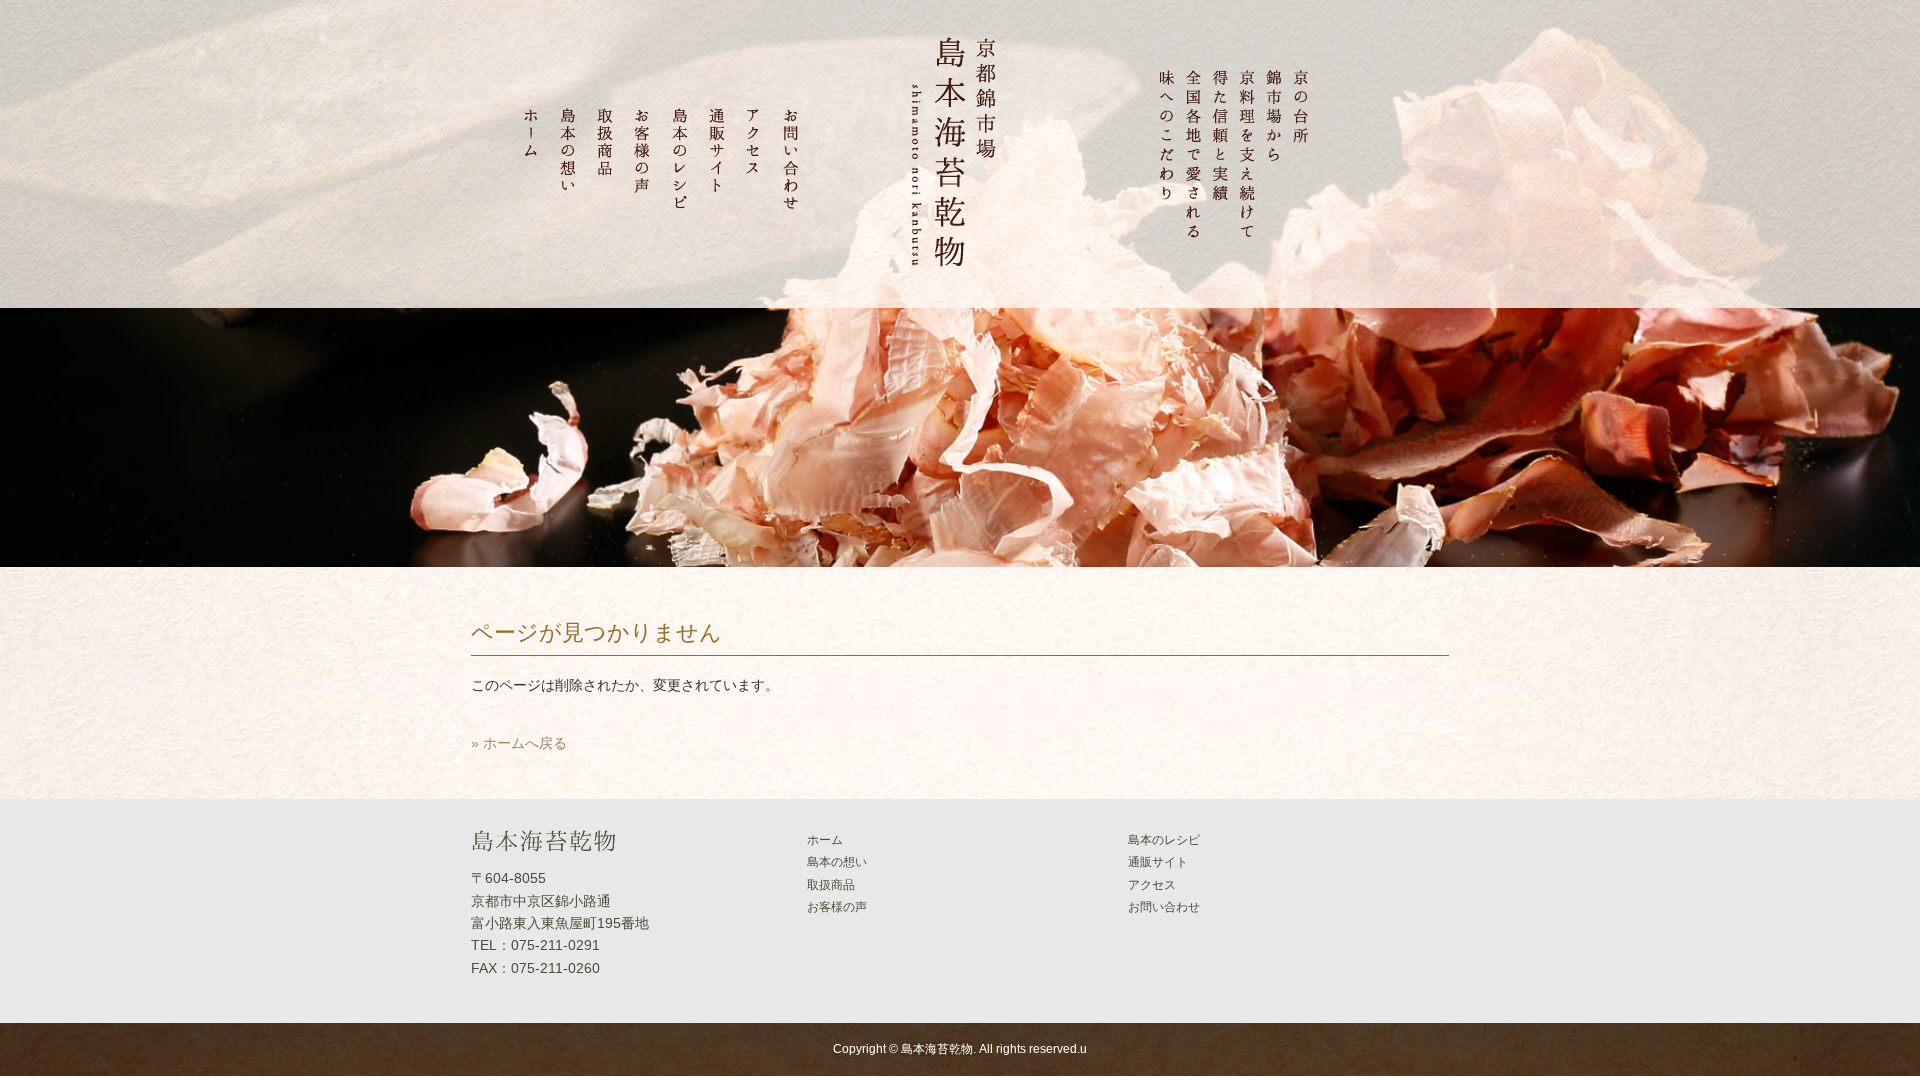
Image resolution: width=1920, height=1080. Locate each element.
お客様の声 (837, 907)
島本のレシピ (1164, 840)
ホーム (825, 840)
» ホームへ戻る (519, 743)
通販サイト (1158, 862)
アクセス (1152, 885)
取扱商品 (831, 885)
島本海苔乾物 (937, 1049)
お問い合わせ (1164, 907)
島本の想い (837, 862)
